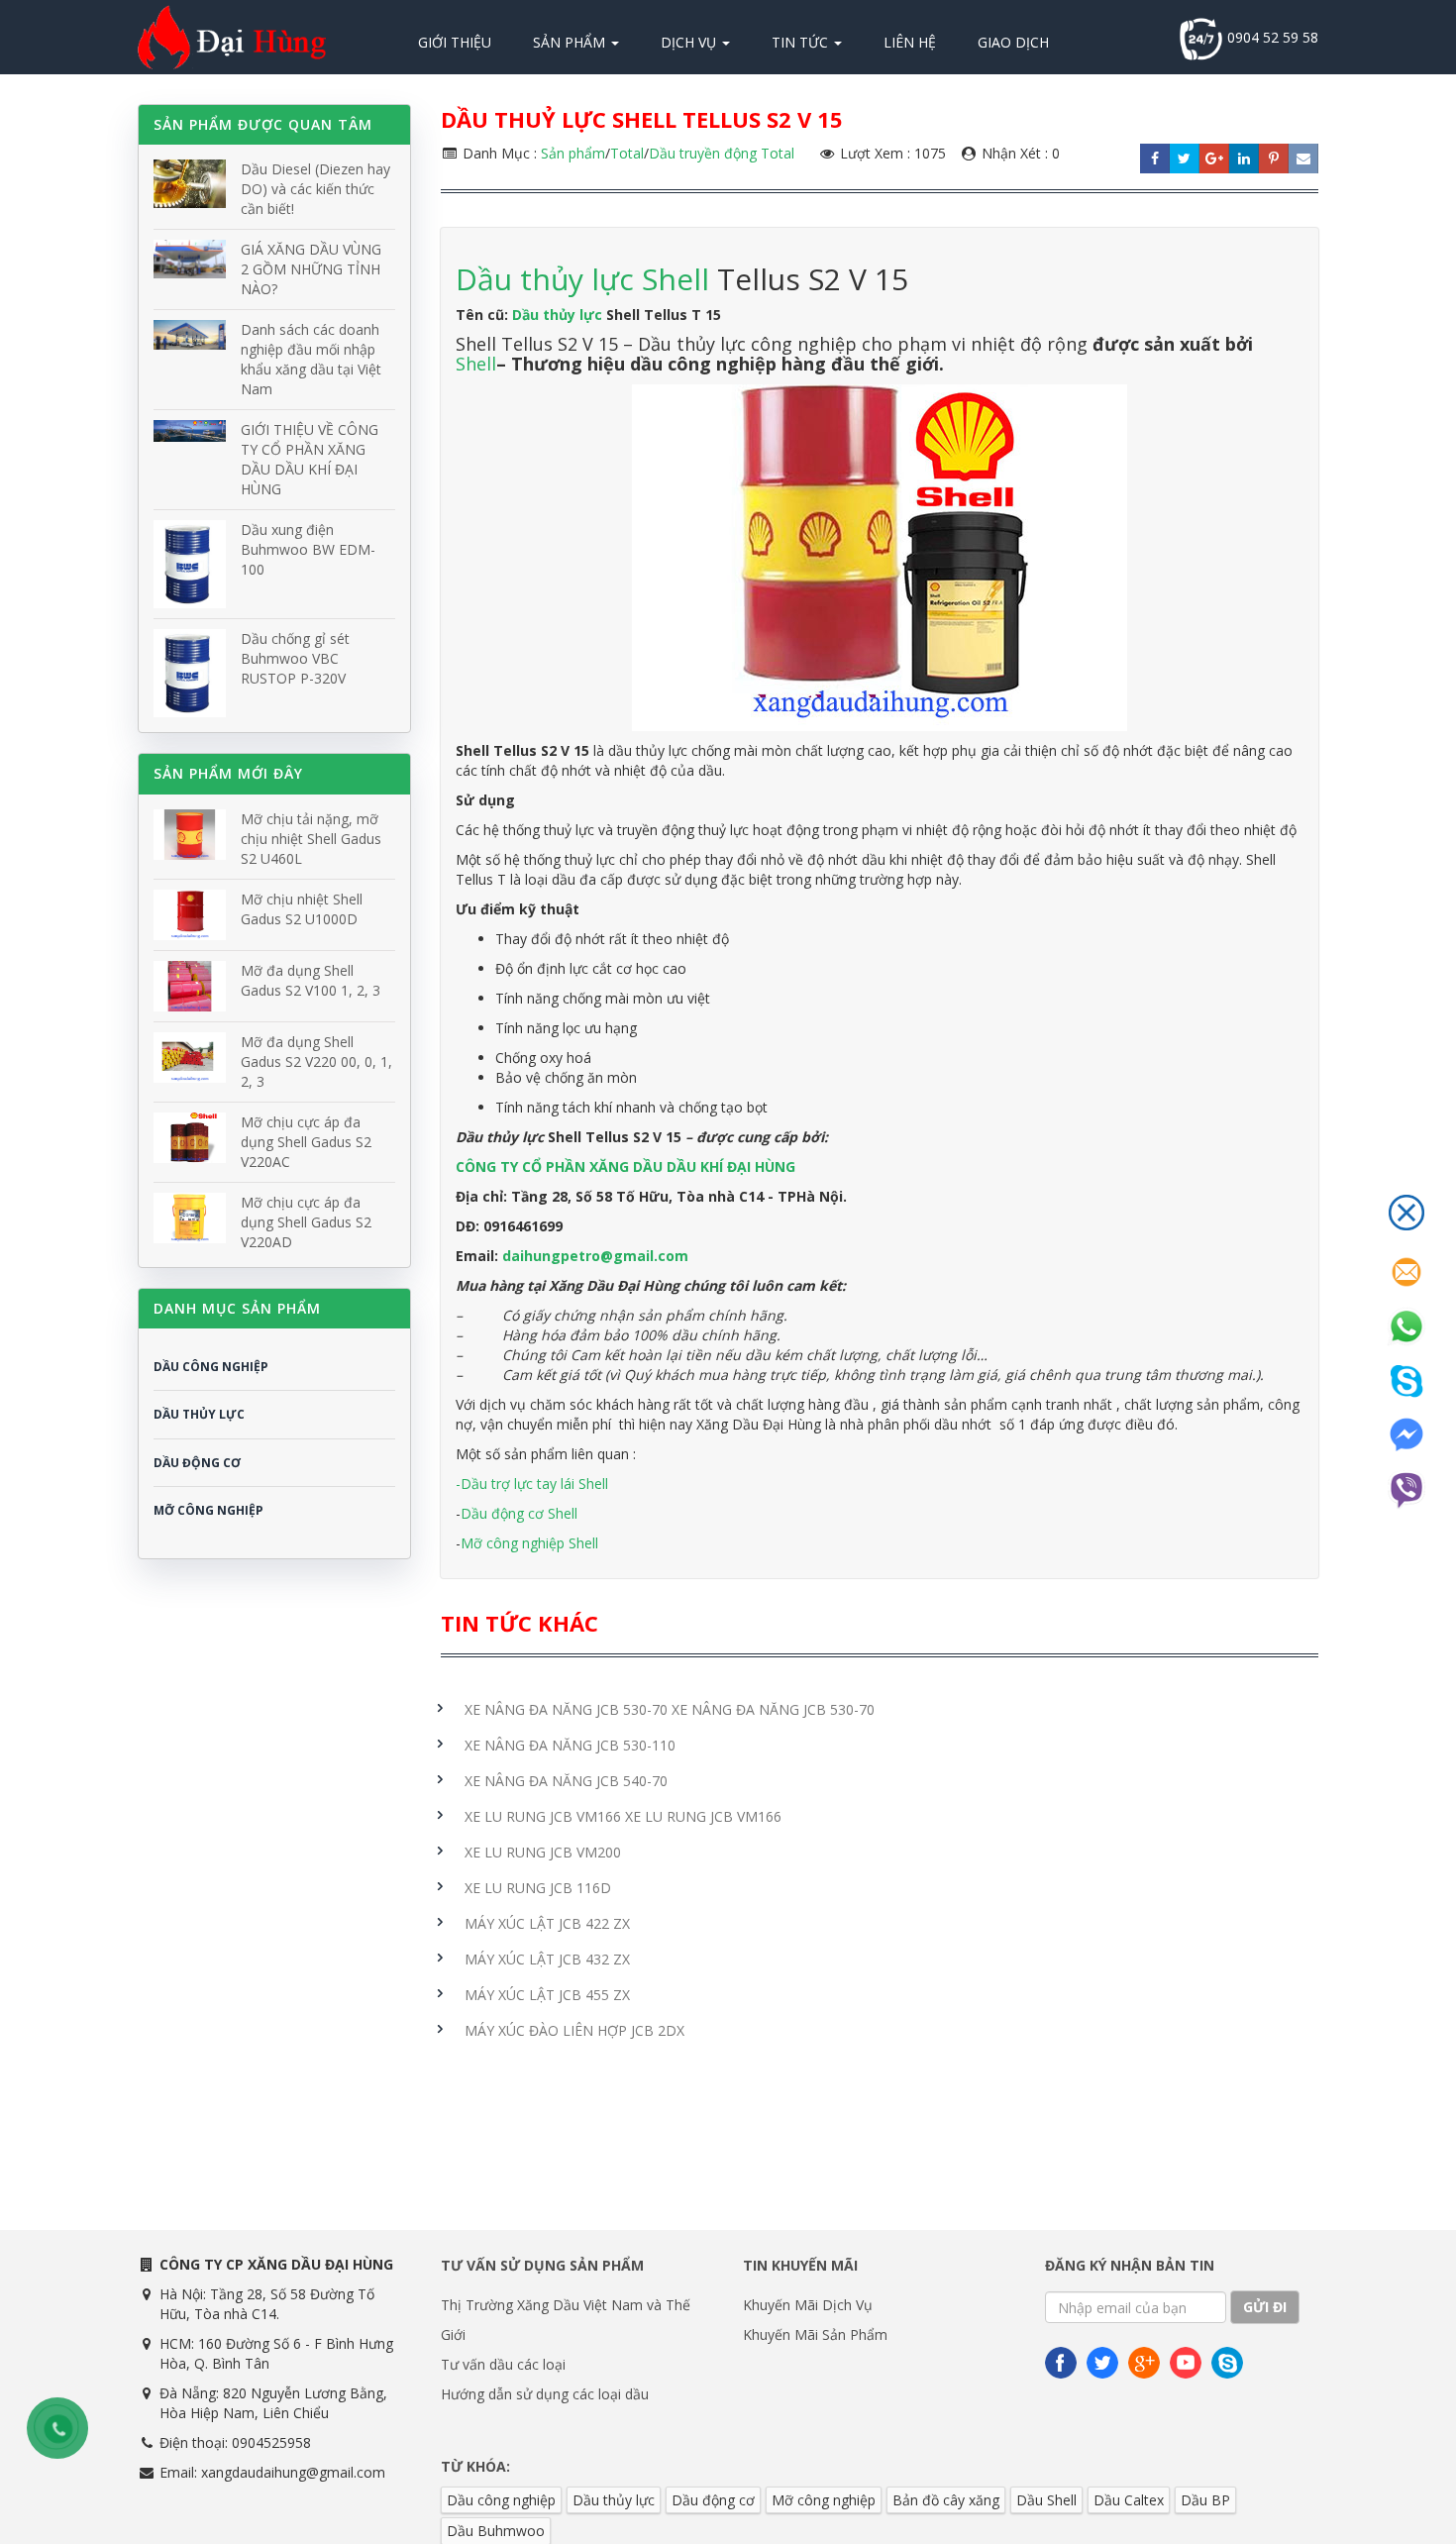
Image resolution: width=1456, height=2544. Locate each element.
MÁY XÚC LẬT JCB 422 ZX (547, 1923)
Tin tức (802, 42)
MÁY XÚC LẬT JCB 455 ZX (547, 1995)
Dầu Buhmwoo (496, 2531)
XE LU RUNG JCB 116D (538, 1888)
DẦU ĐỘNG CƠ (197, 1463)
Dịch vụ (690, 42)
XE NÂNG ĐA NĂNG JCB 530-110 (570, 1745)
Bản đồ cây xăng (946, 2500)
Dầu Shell (1046, 2500)
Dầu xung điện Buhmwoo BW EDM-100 (308, 549)
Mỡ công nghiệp (824, 2500)
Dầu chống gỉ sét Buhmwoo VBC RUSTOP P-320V (295, 658)
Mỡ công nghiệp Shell (529, 1543)
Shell (476, 364)
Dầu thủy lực (557, 315)
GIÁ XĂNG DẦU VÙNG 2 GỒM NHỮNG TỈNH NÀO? (311, 269)
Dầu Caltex (1129, 2500)
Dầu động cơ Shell (519, 1513)
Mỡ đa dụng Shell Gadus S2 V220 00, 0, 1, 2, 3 (316, 1061)
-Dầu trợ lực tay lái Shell (532, 1484)
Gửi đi (1265, 2307)
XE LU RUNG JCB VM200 (543, 1852)
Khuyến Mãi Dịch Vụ (808, 2305)
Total (627, 153)
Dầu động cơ (713, 2500)
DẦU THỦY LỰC (199, 1414)
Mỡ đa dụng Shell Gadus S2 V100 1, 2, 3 (311, 980)
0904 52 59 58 (1271, 37)
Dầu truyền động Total (722, 153)
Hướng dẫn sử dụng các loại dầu (545, 2394)
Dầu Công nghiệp (211, 1367)
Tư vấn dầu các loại (503, 2364)
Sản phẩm (571, 42)
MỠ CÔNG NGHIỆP (208, 1510)
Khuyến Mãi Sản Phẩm (815, 2334)
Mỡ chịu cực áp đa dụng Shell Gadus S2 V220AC (306, 1142)
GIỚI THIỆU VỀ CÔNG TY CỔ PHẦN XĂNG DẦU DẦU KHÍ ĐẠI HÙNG (310, 459)
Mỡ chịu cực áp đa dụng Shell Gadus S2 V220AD (306, 1222)
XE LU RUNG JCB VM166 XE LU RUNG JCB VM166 (623, 1816)
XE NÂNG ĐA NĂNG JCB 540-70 (566, 1781)
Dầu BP (1205, 2500)
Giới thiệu (455, 42)
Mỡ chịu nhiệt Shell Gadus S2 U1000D (302, 909)
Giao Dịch (1013, 42)
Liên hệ (910, 42)
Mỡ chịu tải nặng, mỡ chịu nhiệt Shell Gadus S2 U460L (311, 839)
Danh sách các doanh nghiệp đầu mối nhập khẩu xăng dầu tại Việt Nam (311, 359)
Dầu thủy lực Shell (586, 279)
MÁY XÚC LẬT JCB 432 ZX (547, 1959)
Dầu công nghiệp (501, 2500)
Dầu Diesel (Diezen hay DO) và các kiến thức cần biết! (315, 189)
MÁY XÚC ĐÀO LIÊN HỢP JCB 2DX (574, 2030)
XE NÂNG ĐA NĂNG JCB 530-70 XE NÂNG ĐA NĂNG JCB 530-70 (670, 1709)
